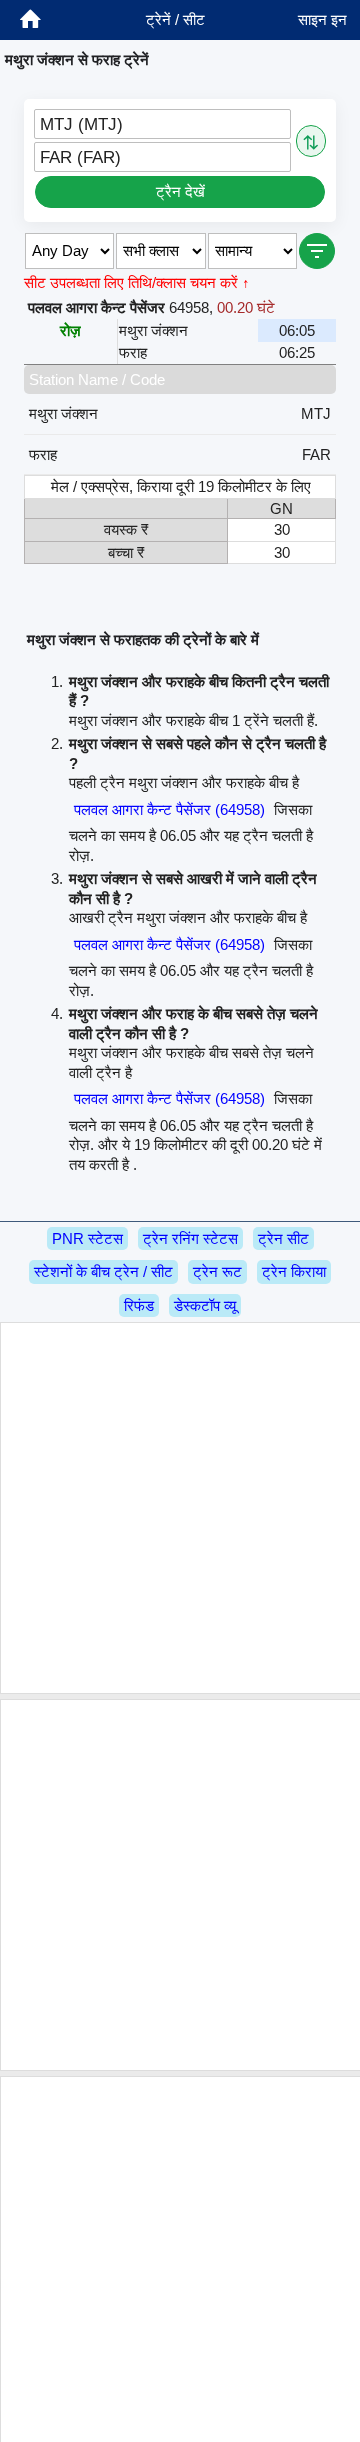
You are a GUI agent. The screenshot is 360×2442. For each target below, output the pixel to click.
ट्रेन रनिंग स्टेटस (190, 1238)
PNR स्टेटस (87, 1238)
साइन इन (322, 19)
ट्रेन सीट (283, 1238)
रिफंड (139, 1305)
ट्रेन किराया (294, 1271)
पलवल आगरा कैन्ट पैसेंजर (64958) (169, 809)
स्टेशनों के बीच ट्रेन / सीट (103, 1271)
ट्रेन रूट (217, 1271)
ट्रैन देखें (180, 191)
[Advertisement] (180, 1508)
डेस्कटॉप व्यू (205, 1305)
